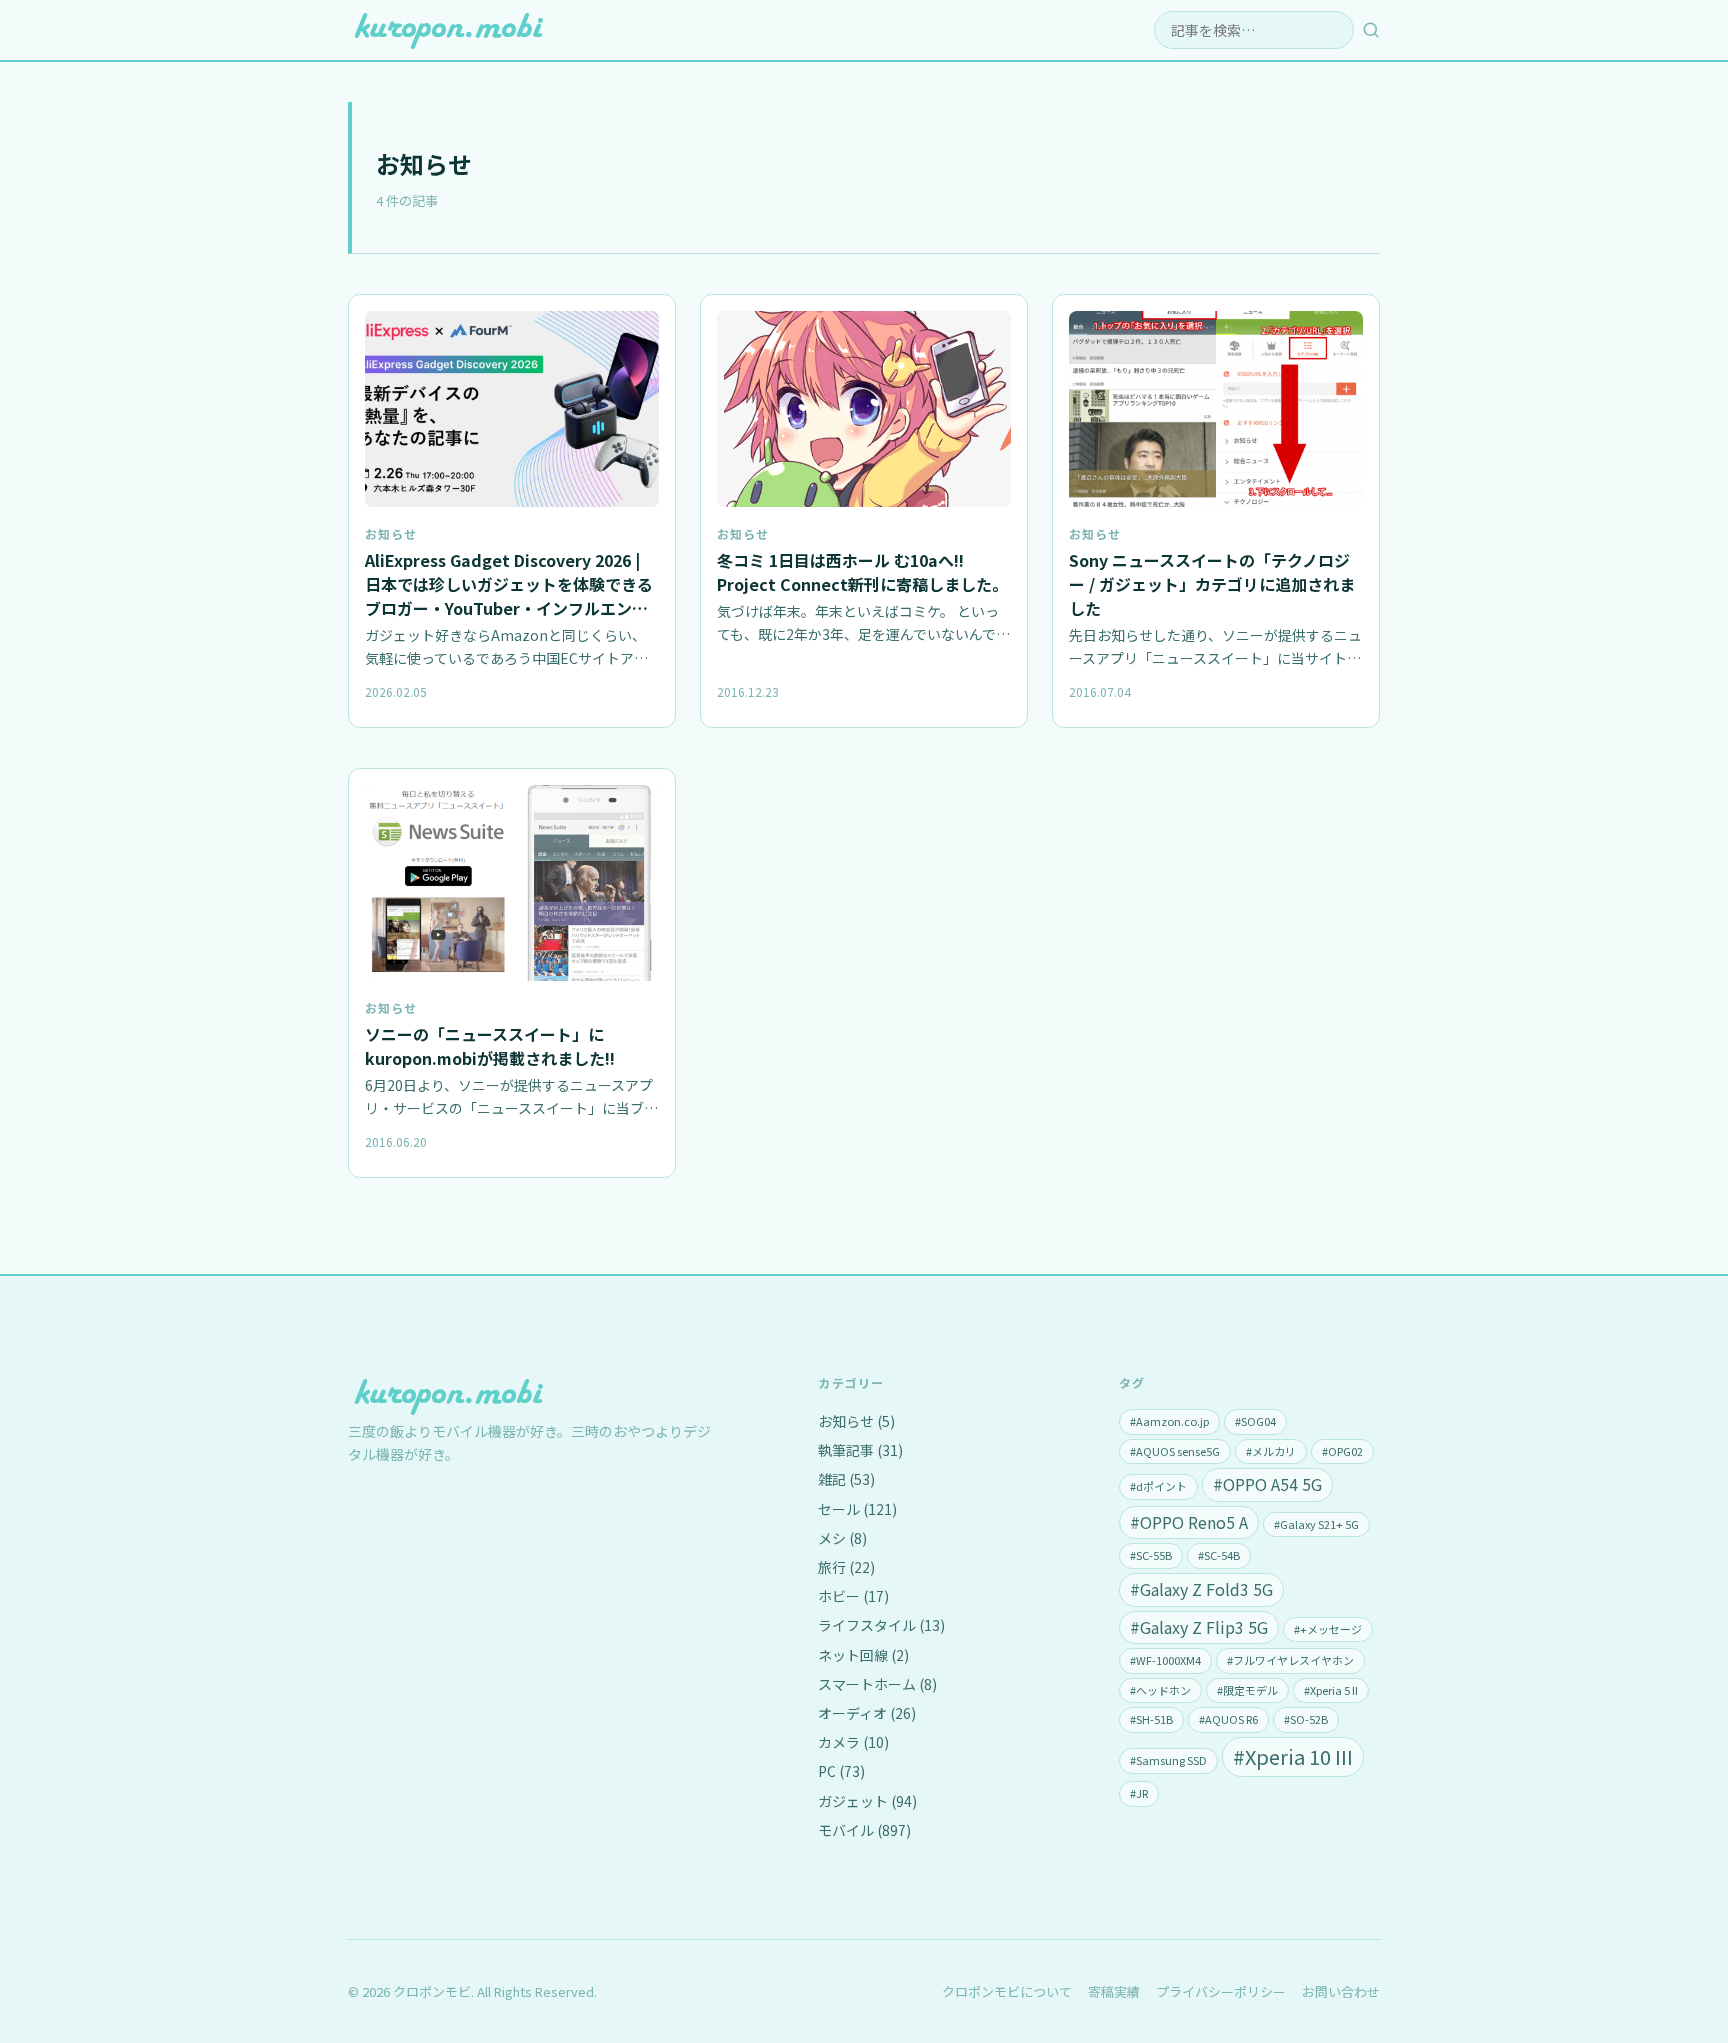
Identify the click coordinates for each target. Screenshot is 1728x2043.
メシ (842, 1538)
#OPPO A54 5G (1267, 1484)
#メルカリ (1271, 1451)
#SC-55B (1151, 1555)
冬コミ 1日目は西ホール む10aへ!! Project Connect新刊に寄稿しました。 (862, 572)
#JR (1139, 1793)
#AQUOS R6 (1228, 1719)
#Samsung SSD (1168, 1760)
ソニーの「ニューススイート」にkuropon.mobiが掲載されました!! (490, 1046)
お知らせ (391, 533)
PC (841, 1771)
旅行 (846, 1567)
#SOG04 (1255, 1421)
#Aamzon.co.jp (1169, 1421)
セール (857, 1509)
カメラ (853, 1742)
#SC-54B (1219, 1555)
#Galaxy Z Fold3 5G (1201, 1589)
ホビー (853, 1596)
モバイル (864, 1830)
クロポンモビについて (1007, 1991)
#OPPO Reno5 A (1189, 1522)
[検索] (1371, 30)
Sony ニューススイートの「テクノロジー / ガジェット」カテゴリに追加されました (1212, 584)
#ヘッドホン (1160, 1690)
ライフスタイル (881, 1625)
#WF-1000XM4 (1165, 1660)
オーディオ (867, 1713)
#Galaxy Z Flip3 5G (1199, 1627)
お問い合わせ (1341, 1991)
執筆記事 (860, 1450)
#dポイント (1158, 1486)
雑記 (846, 1479)
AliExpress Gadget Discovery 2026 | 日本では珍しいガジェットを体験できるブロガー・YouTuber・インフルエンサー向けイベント (509, 596)
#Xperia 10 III (1293, 1756)
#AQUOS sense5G (1175, 1451)
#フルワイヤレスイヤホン (1290, 1660)
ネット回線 (863, 1655)
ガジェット (867, 1801)
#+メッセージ (1328, 1629)
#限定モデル (1247, 1690)
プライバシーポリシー (1221, 1991)
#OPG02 (1342, 1451)
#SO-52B (1306, 1719)
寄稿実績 (1114, 1991)
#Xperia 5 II (1331, 1690)
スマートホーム (877, 1684)
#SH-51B (1151, 1719)
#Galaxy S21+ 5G (1316, 1524)
